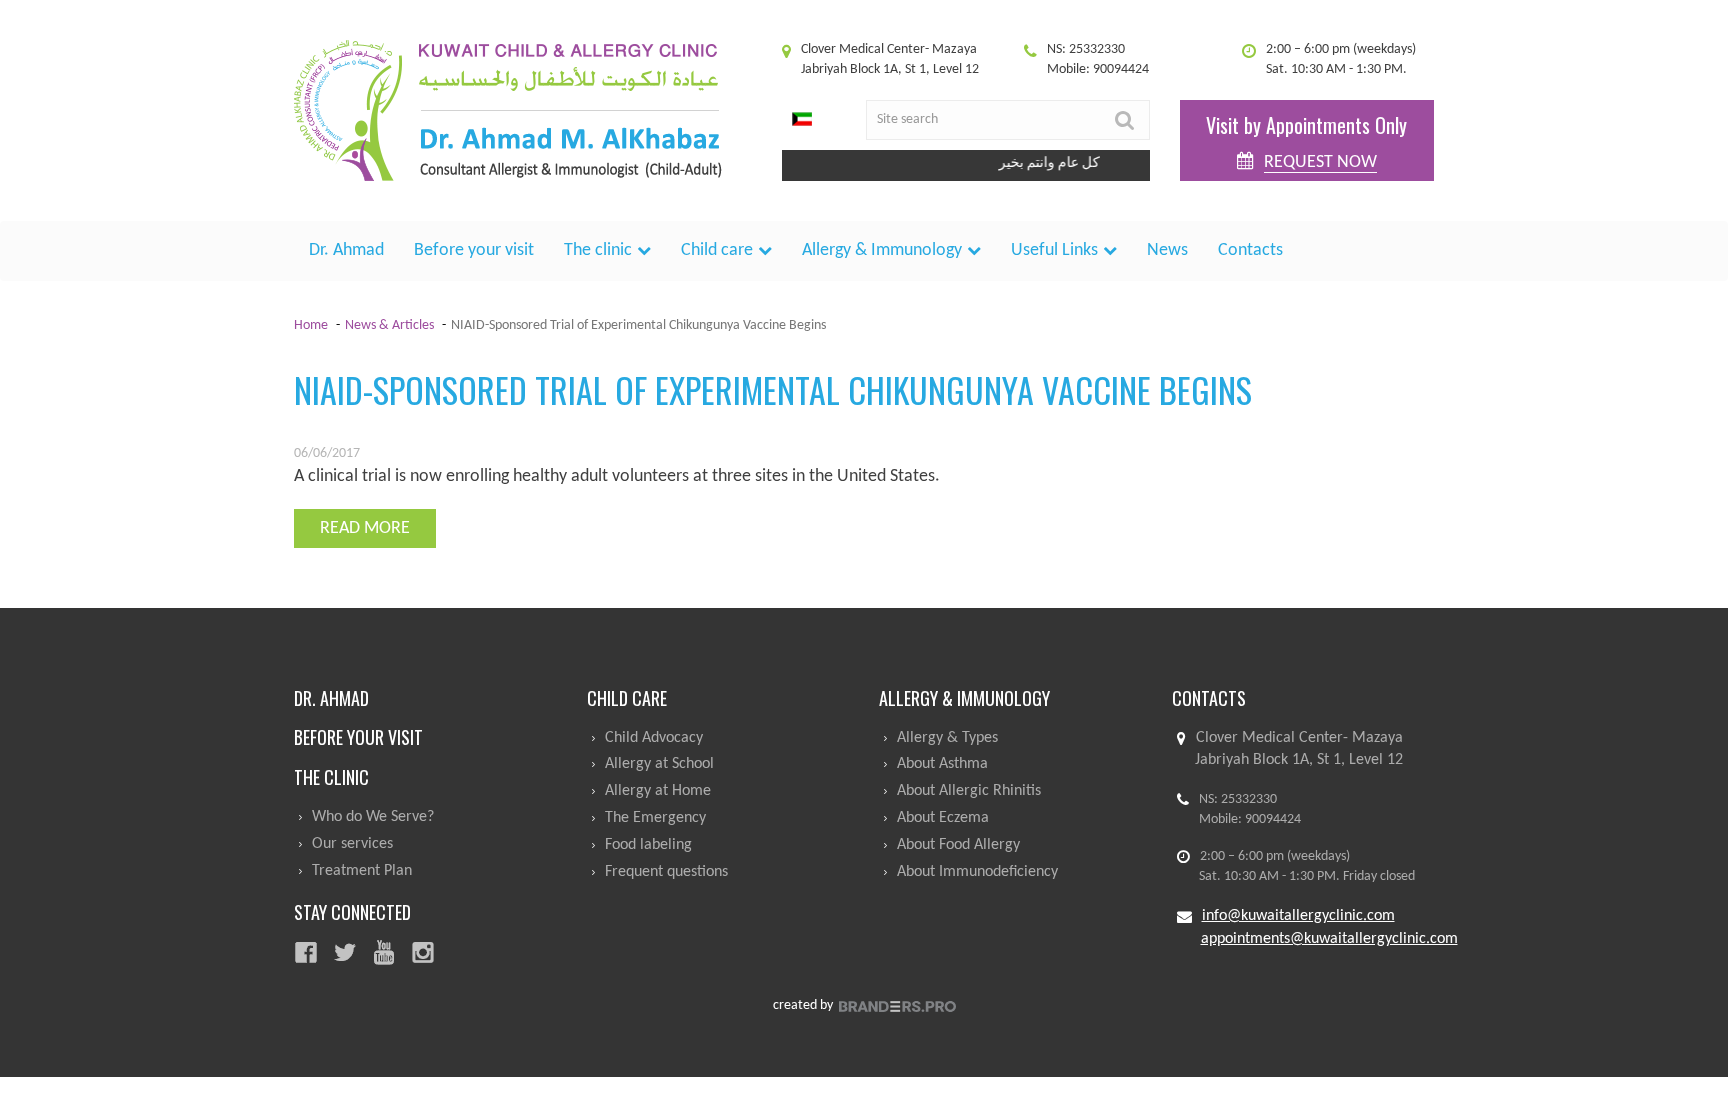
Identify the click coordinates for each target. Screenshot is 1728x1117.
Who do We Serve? (373, 817)
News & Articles (389, 325)
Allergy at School (659, 764)
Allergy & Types (947, 738)
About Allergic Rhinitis (969, 791)
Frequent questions (666, 872)
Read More (365, 528)
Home (311, 325)
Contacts (1250, 250)
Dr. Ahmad (346, 250)
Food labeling (648, 845)
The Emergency (655, 818)
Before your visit (474, 250)
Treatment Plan (362, 871)
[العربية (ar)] (802, 120)
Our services (352, 844)
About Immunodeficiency (977, 872)
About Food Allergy (958, 845)
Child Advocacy (654, 738)
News (1167, 250)
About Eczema (943, 818)
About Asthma (942, 764)
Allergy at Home (658, 791)
